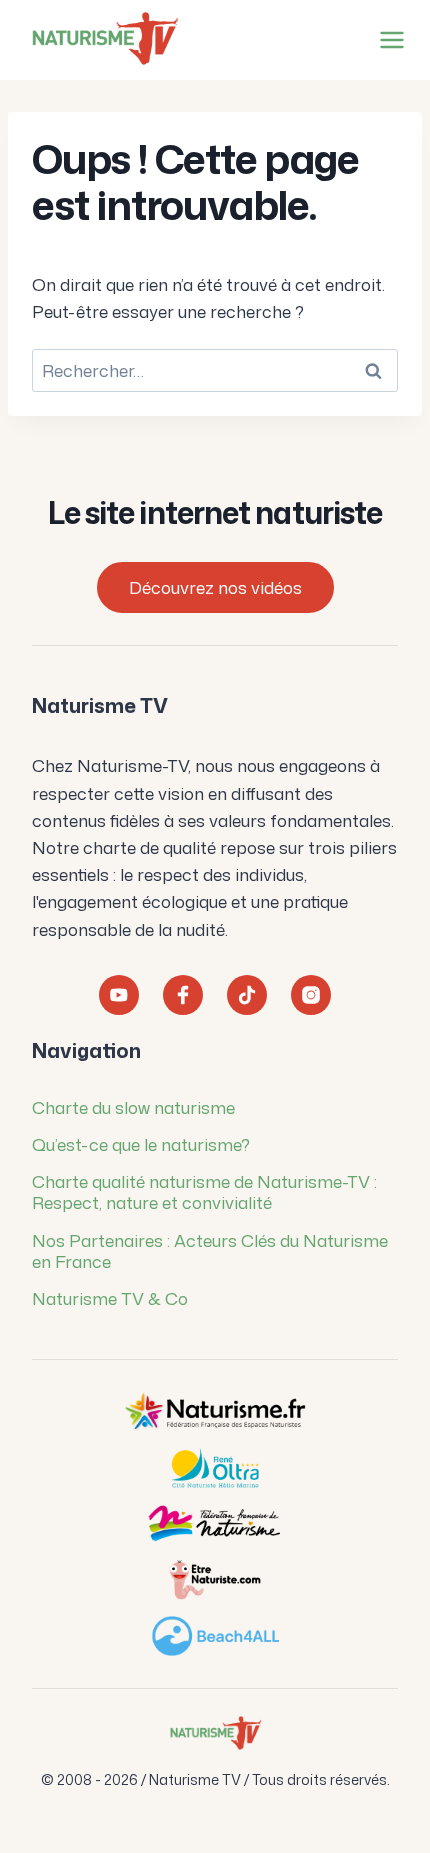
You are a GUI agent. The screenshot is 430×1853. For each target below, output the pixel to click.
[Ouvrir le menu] (388, 39)
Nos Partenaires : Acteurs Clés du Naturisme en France (210, 1250)
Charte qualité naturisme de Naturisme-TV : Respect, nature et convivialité (204, 1191)
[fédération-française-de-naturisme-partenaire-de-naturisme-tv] (215, 1524)
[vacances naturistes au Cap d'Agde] (215, 1468)
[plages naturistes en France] (215, 1636)
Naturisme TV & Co (110, 1298)
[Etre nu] (215, 1580)
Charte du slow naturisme (133, 1107)
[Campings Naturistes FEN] (215, 1412)
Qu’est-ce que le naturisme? (141, 1144)
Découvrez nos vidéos (215, 587)
